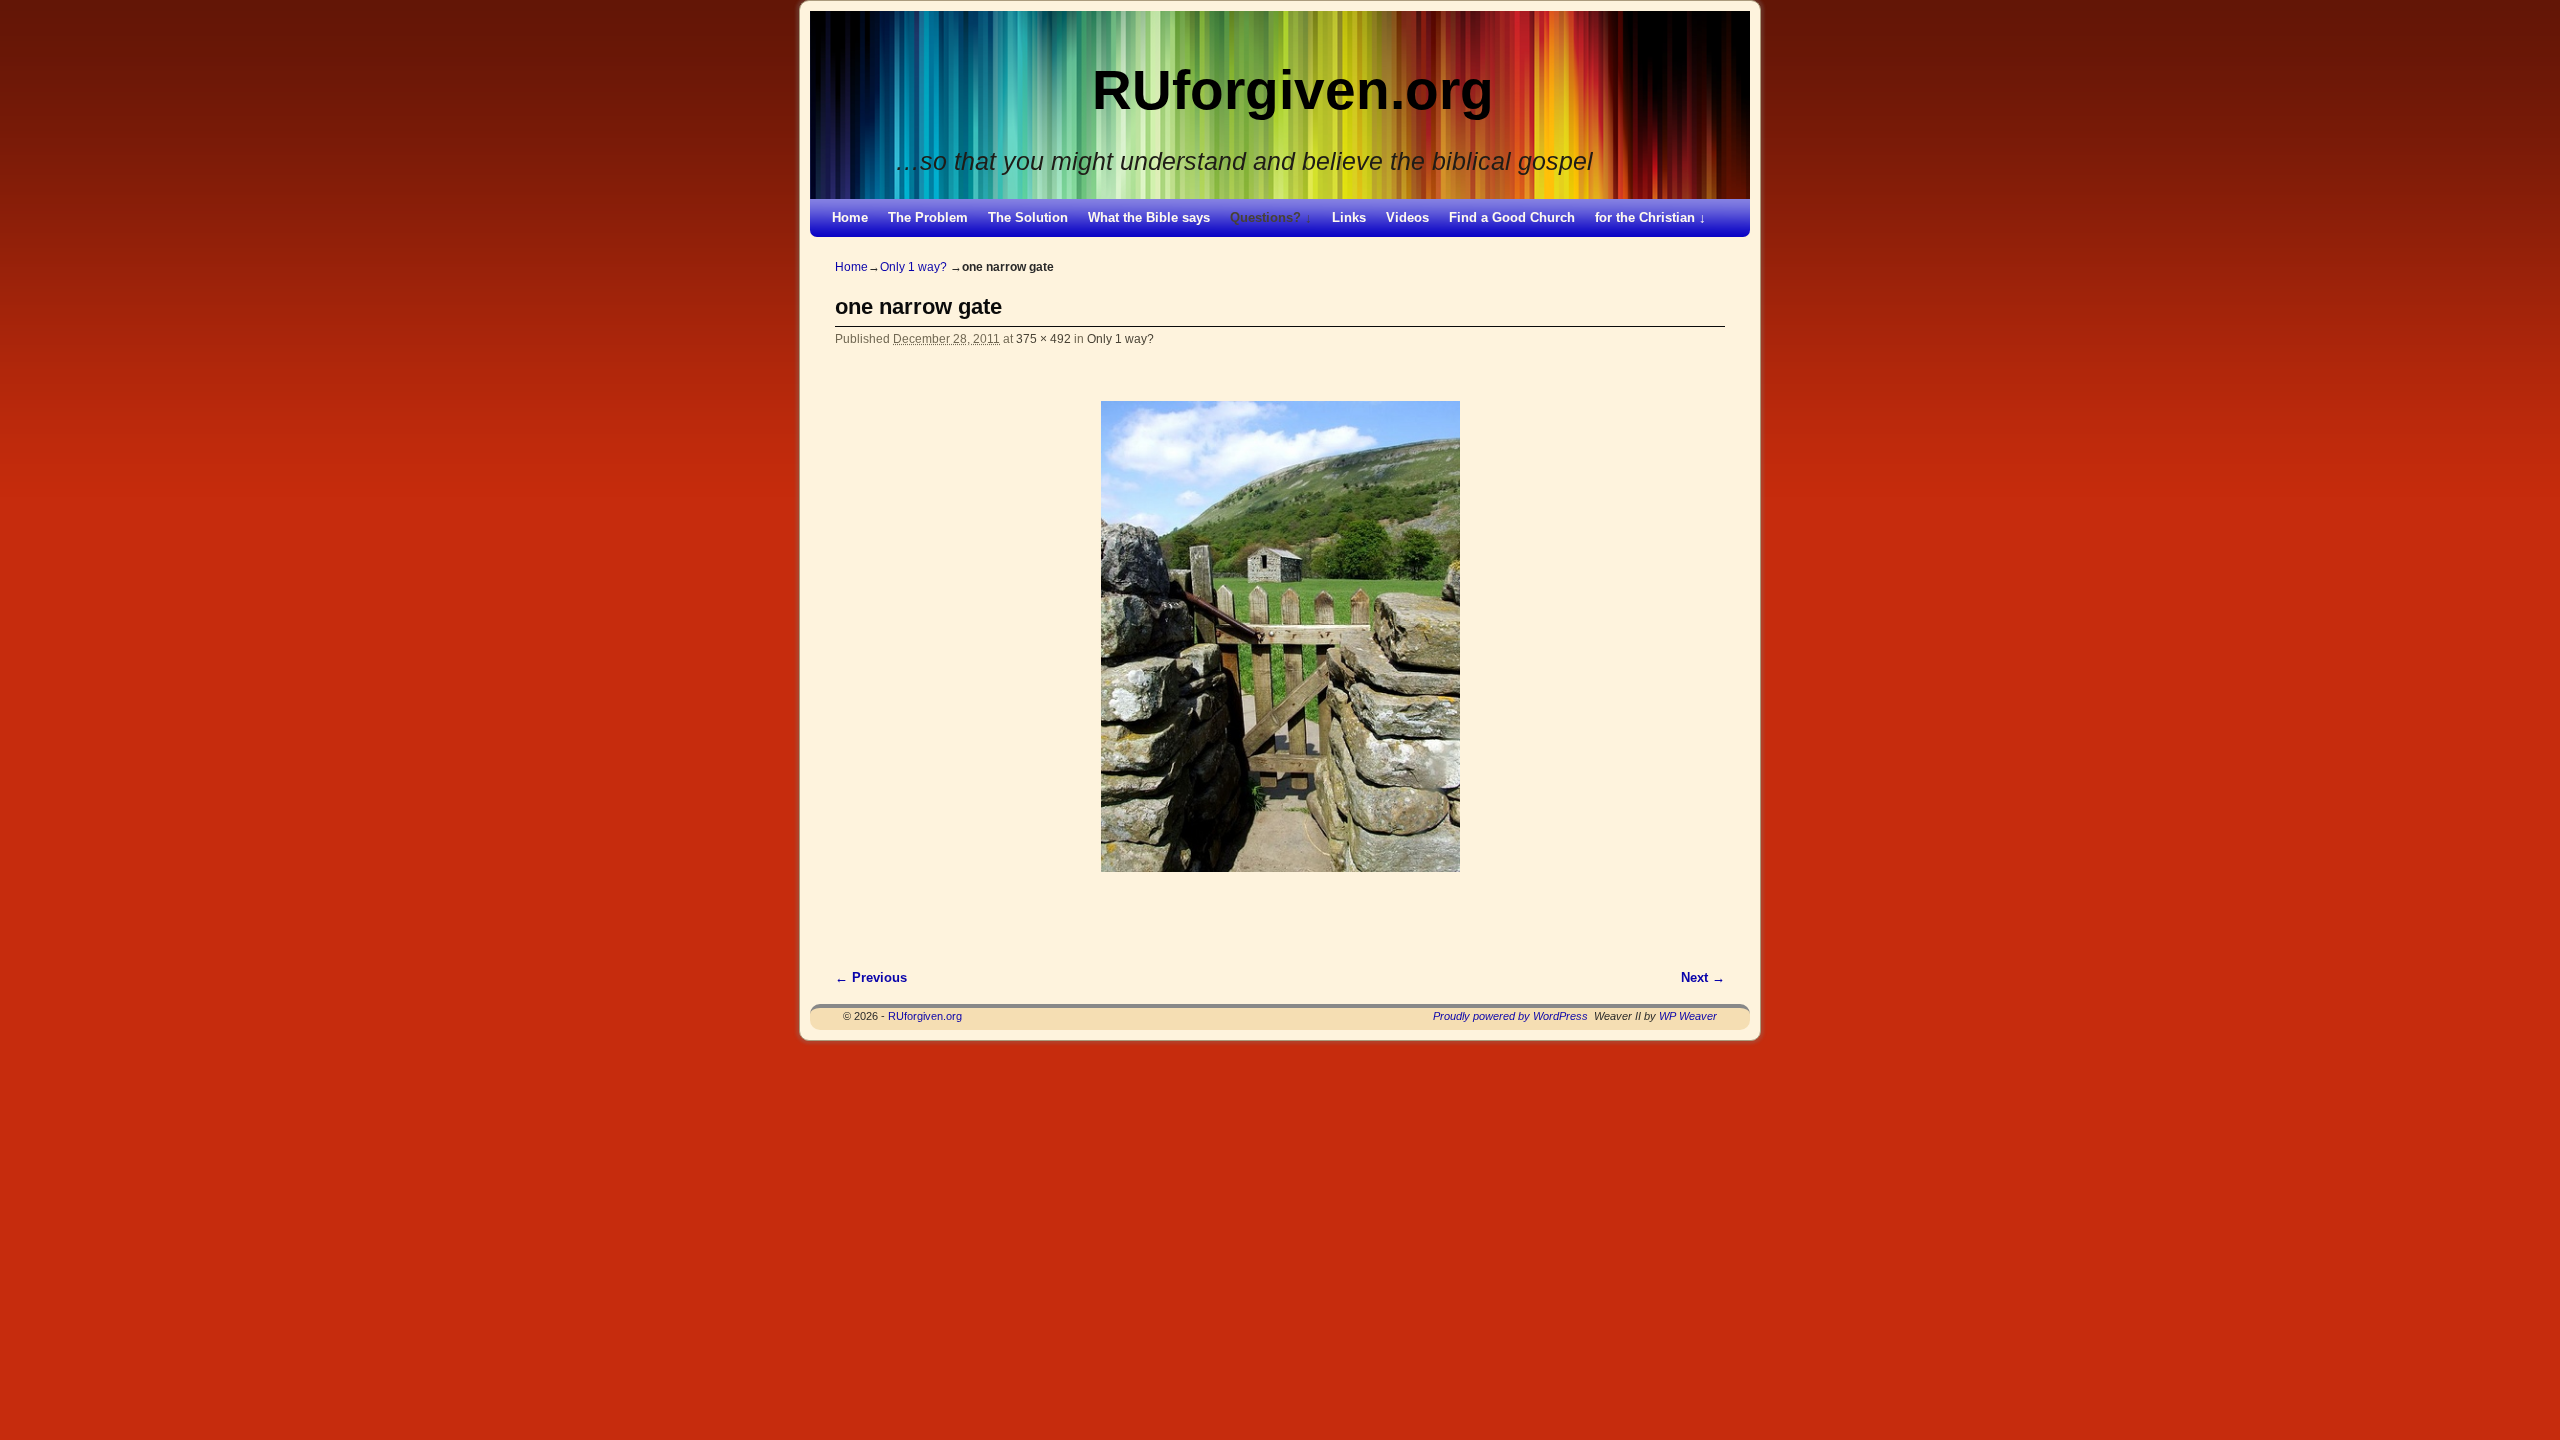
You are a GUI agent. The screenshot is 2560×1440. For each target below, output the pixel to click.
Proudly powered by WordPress (1510, 1016)
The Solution (1028, 217)
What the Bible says (1149, 217)
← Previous (871, 977)
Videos (1407, 217)
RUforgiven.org (1293, 90)
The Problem (928, 217)
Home (850, 217)
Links (1349, 217)
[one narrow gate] (1280, 636)
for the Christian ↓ (1650, 217)
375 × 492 (1043, 338)
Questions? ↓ (1271, 217)
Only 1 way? (913, 267)
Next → (1703, 977)
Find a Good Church (1512, 217)
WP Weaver (1688, 1016)
